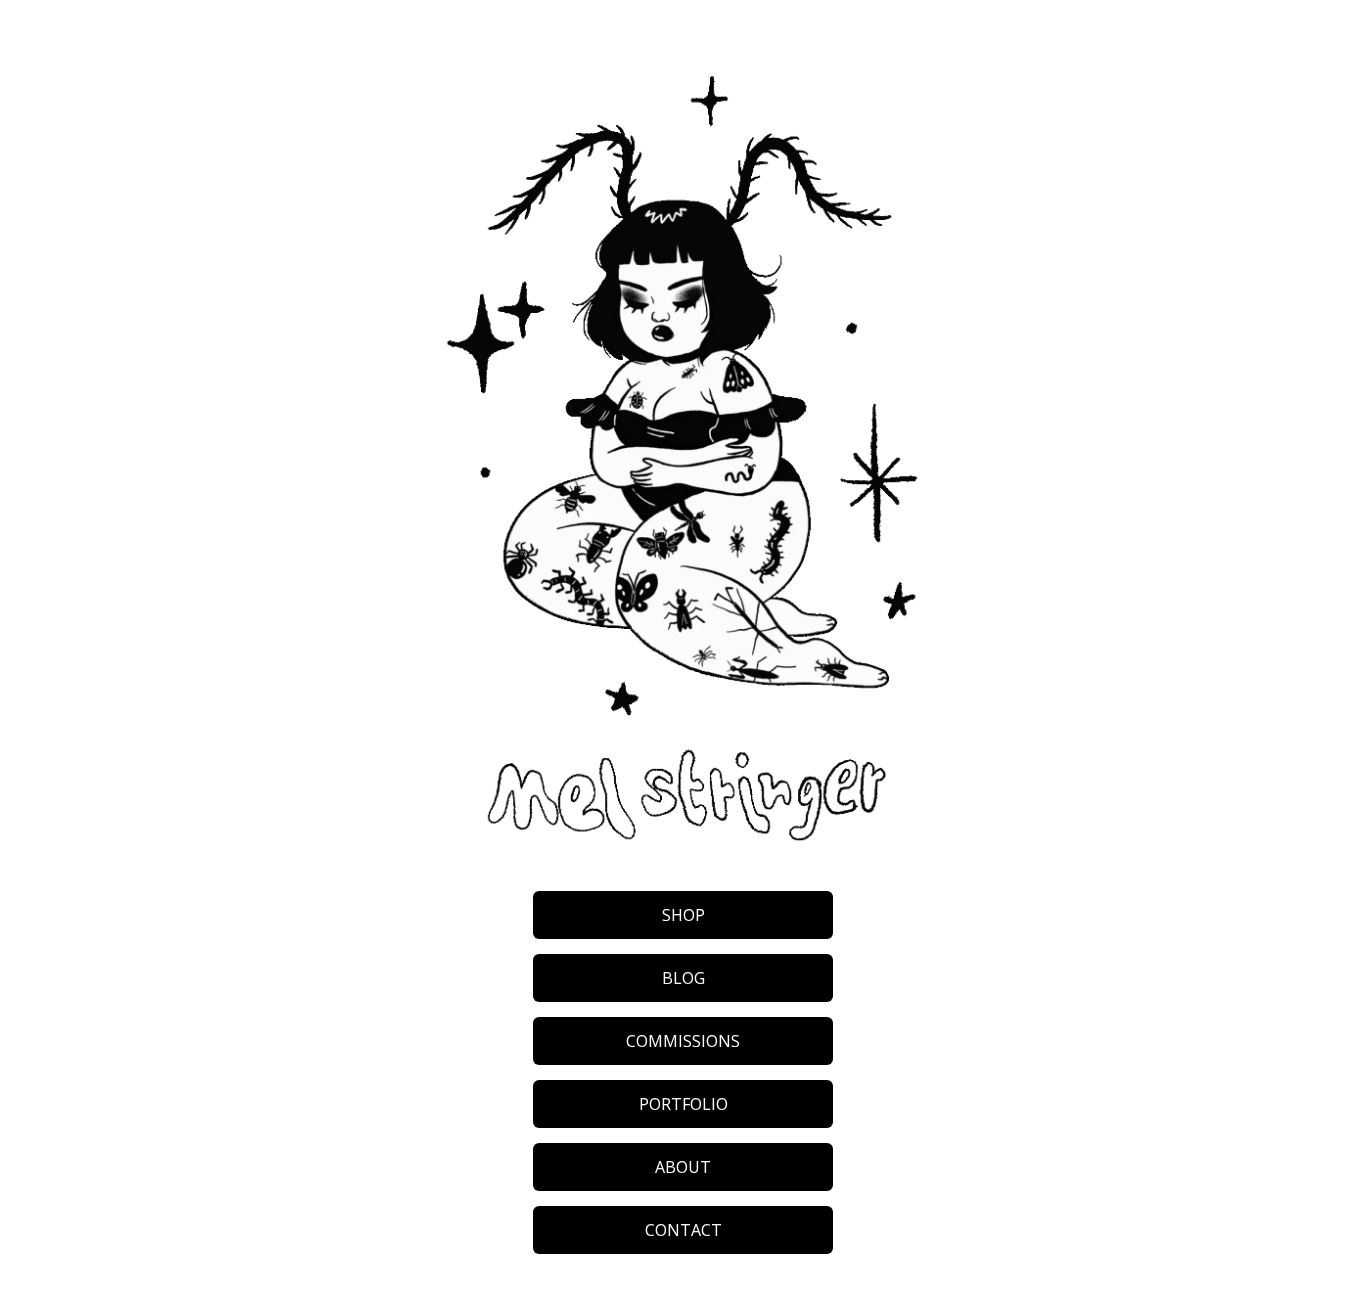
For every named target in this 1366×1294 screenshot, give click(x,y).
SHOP (683, 915)
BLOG (683, 978)
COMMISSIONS (683, 1041)
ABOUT (683, 1167)
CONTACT (683, 1230)
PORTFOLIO (683, 1104)
